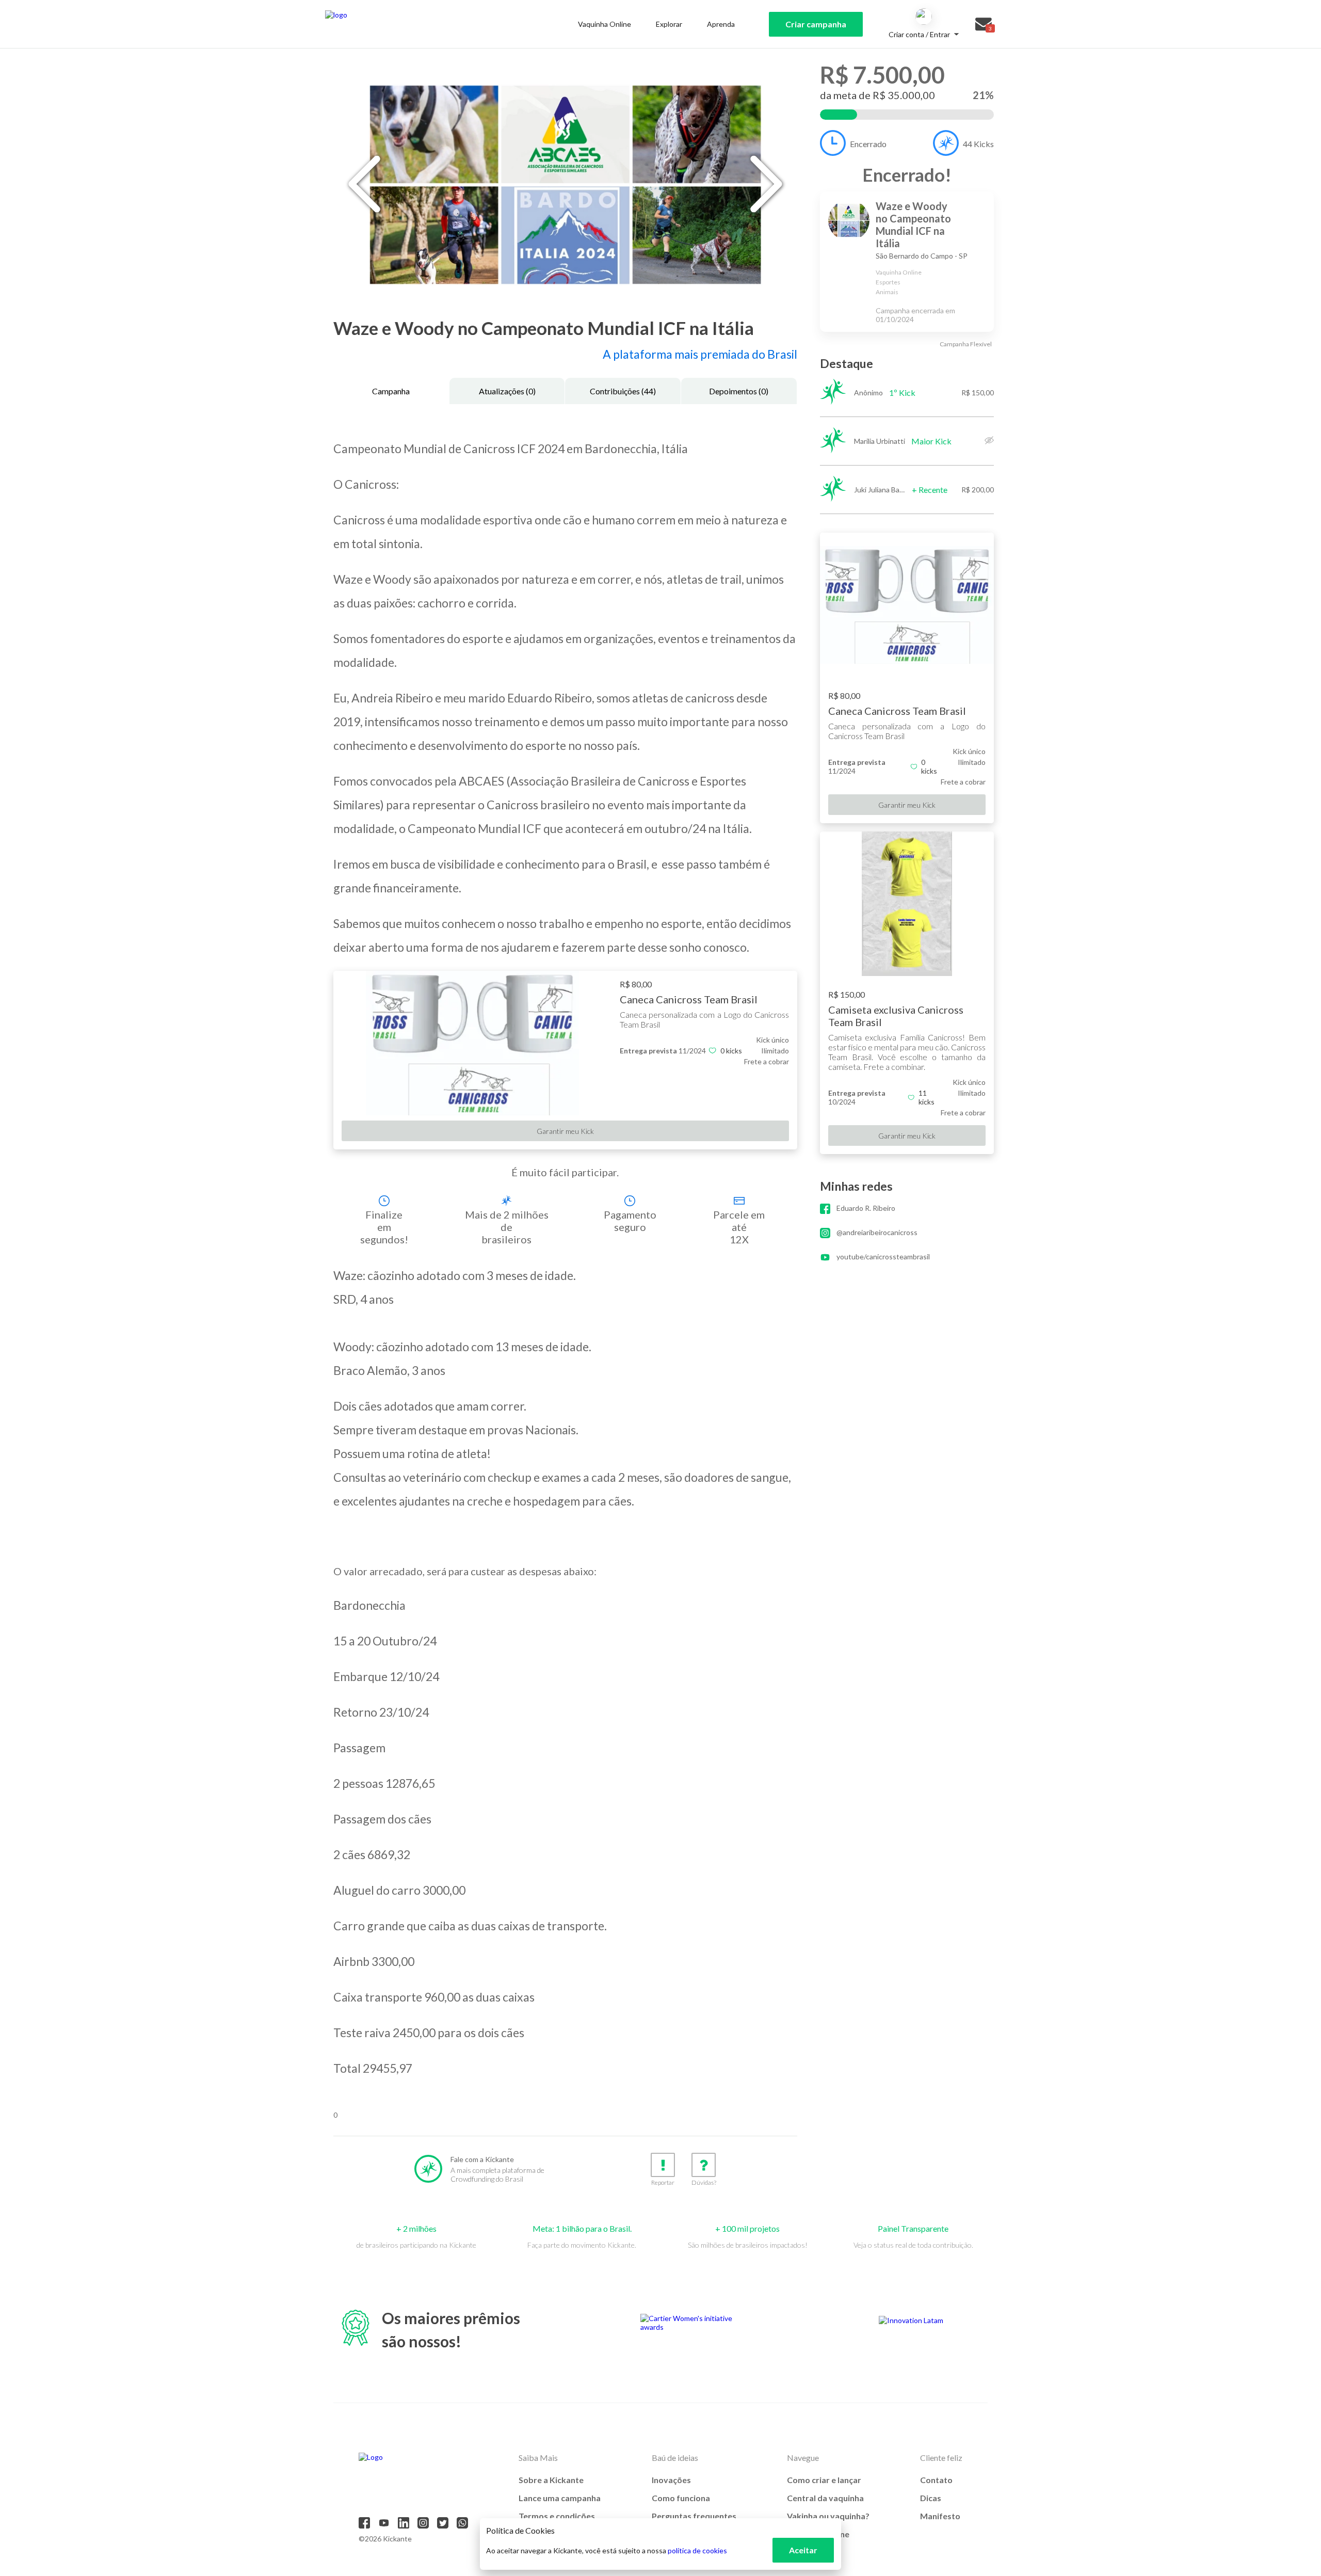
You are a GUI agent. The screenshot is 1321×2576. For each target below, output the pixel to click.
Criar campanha (816, 24)
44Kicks (978, 144)
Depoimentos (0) (739, 391)
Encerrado (868, 144)
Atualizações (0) (507, 391)
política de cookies (697, 2550)
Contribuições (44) (623, 391)
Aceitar (803, 2550)
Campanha (391, 391)
